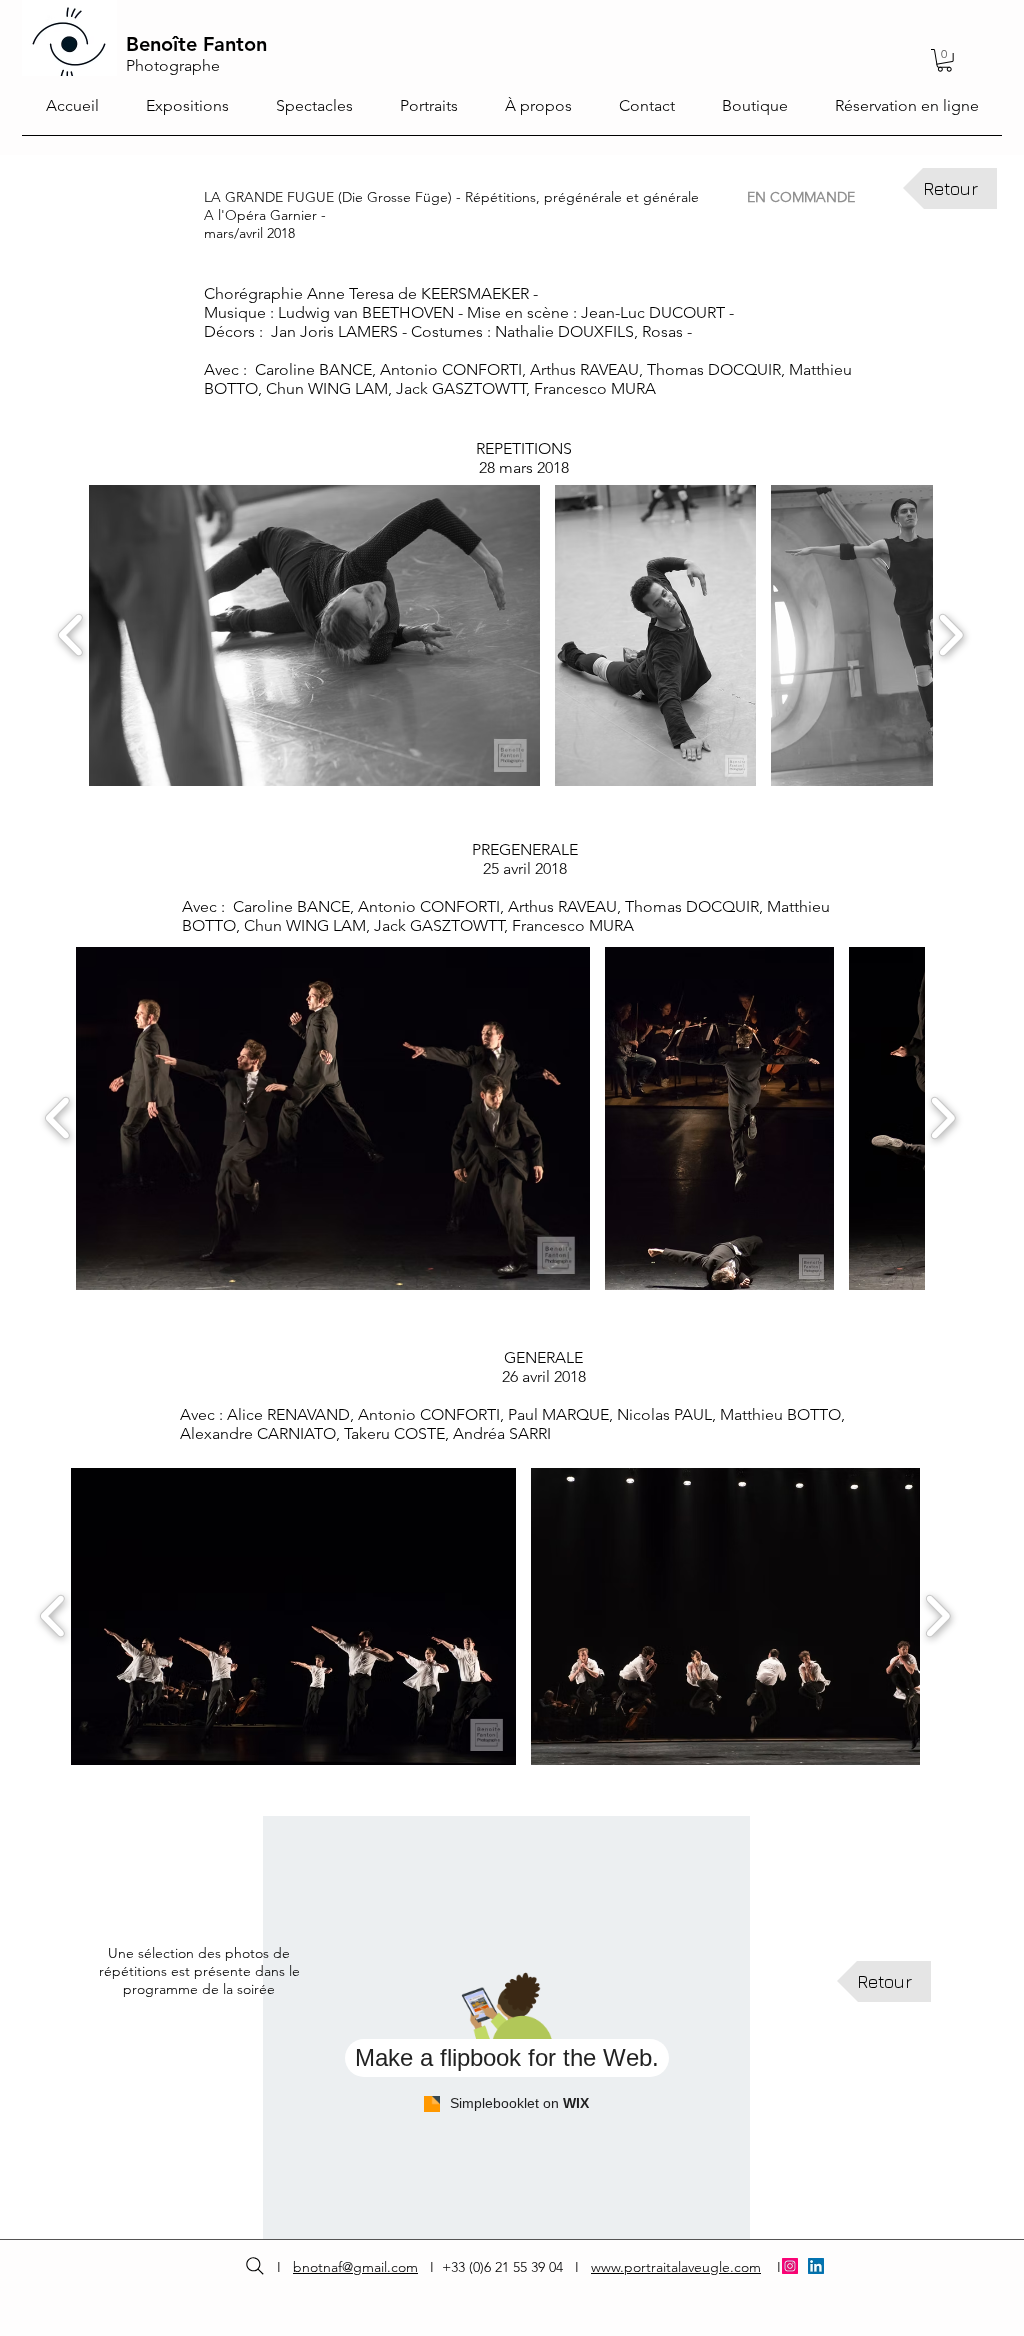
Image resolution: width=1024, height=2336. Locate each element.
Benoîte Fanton (196, 44)
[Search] (254, 2266)
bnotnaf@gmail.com (355, 2267)
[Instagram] (790, 2266)
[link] (944, 60)
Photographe (173, 65)
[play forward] (950, 635)
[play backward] (71, 635)
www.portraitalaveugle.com (676, 2267)
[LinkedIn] (816, 2266)
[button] (314, 635)
